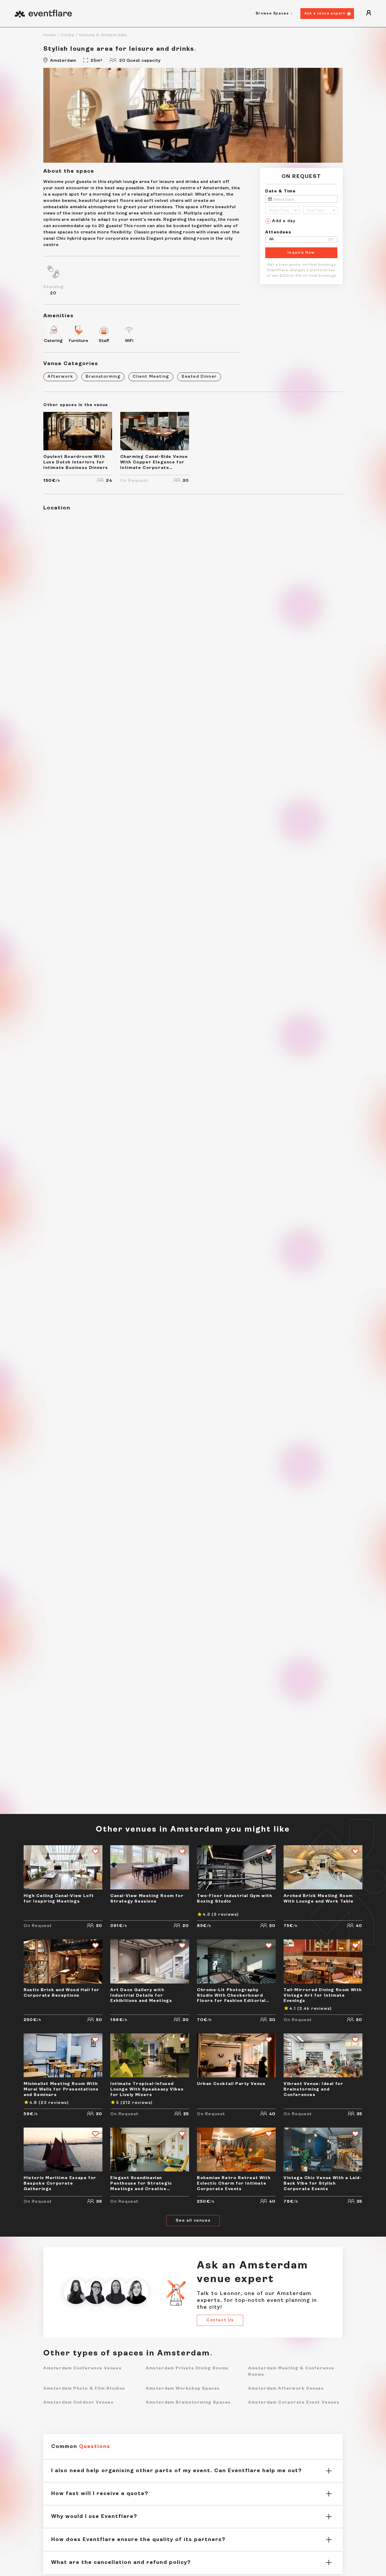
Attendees (278, 232)
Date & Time (281, 191)
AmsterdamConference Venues (82, 2368)
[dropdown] (369, 14)
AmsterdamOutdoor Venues (78, 2402)
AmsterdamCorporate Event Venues (294, 2402)
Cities (67, 35)
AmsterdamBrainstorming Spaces (188, 2402)
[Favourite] (93, 1852)
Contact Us (220, 2320)
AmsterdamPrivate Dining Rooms (187, 2368)
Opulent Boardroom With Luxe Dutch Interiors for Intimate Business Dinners (76, 462)
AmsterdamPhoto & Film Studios (84, 2388)
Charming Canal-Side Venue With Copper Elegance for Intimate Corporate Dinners (154, 463)
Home (50, 35)
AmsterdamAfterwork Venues (286, 2388)
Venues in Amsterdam (103, 35)
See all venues (193, 2221)
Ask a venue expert (325, 14)
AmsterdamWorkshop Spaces (183, 2388)
